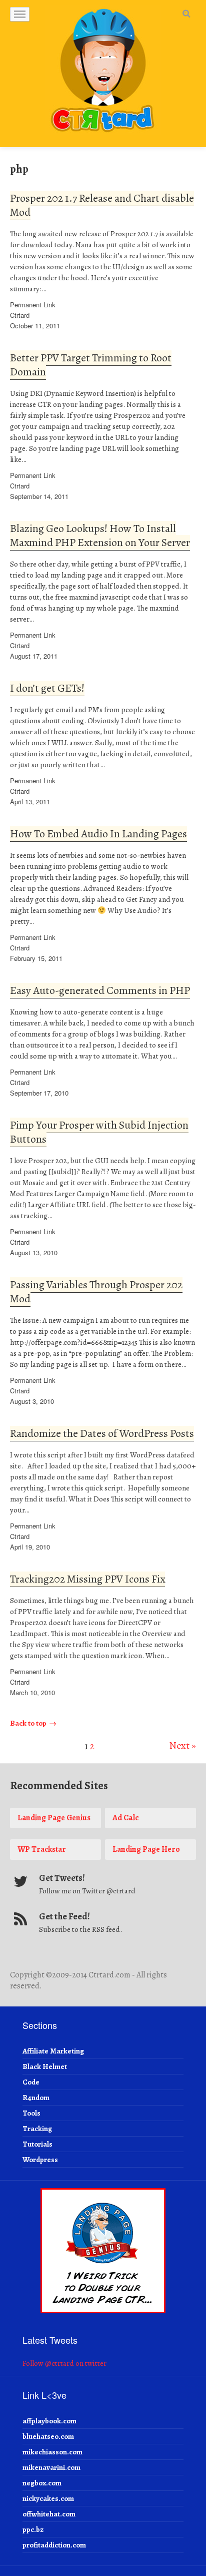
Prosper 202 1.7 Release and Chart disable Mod (102, 205)
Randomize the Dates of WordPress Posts (102, 1433)
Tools (31, 2113)
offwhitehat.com (49, 2514)
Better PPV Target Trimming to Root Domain (91, 365)
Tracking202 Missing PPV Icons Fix (87, 1579)
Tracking (37, 2129)
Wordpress (40, 2160)
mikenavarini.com (51, 2467)
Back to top (28, 1723)
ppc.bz (33, 2529)
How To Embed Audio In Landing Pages (98, 834)
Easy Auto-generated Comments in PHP (100, 990)
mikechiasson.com (52, 2452)
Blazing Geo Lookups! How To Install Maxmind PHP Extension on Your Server (100, 536)
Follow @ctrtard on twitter (64, 2363)
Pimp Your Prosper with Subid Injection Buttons (99, 1132)
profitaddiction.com (54, 2545)
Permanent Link (33, 305)
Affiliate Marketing (53, 2051)
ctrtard (20, 315)
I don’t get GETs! (47, 688)
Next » (182, 1745)
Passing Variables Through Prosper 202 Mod (96, 1292)
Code (31, 2082)
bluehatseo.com (48, 2436)
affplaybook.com (49, 2421)
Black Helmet (45, 2067)
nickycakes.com (48, 2498)
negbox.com (42, 2483)
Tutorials (37, 2144)
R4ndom (36, 2098)
